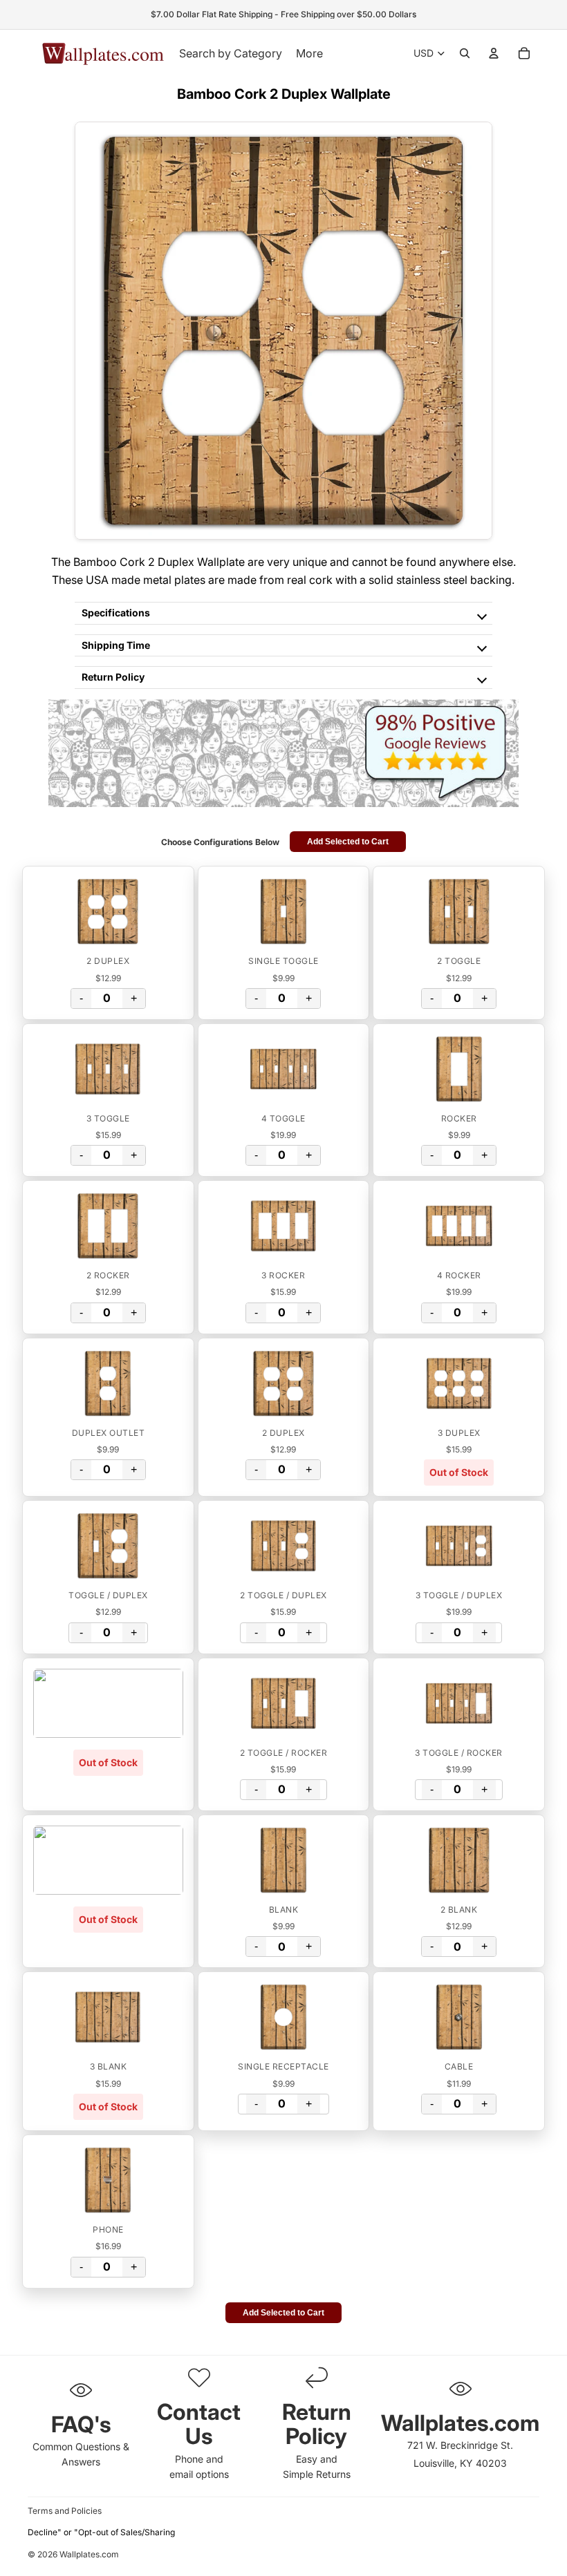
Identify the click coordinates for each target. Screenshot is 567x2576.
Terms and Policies (65, 2511)
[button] (108, 911)
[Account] (494, 53)
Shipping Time (116, 645)
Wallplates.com (89, 2555)
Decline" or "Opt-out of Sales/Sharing (101, 2532)
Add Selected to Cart (348, 842)
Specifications (116, 613)
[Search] (465, 53)
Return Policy (113, 677)
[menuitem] (309, 53)
